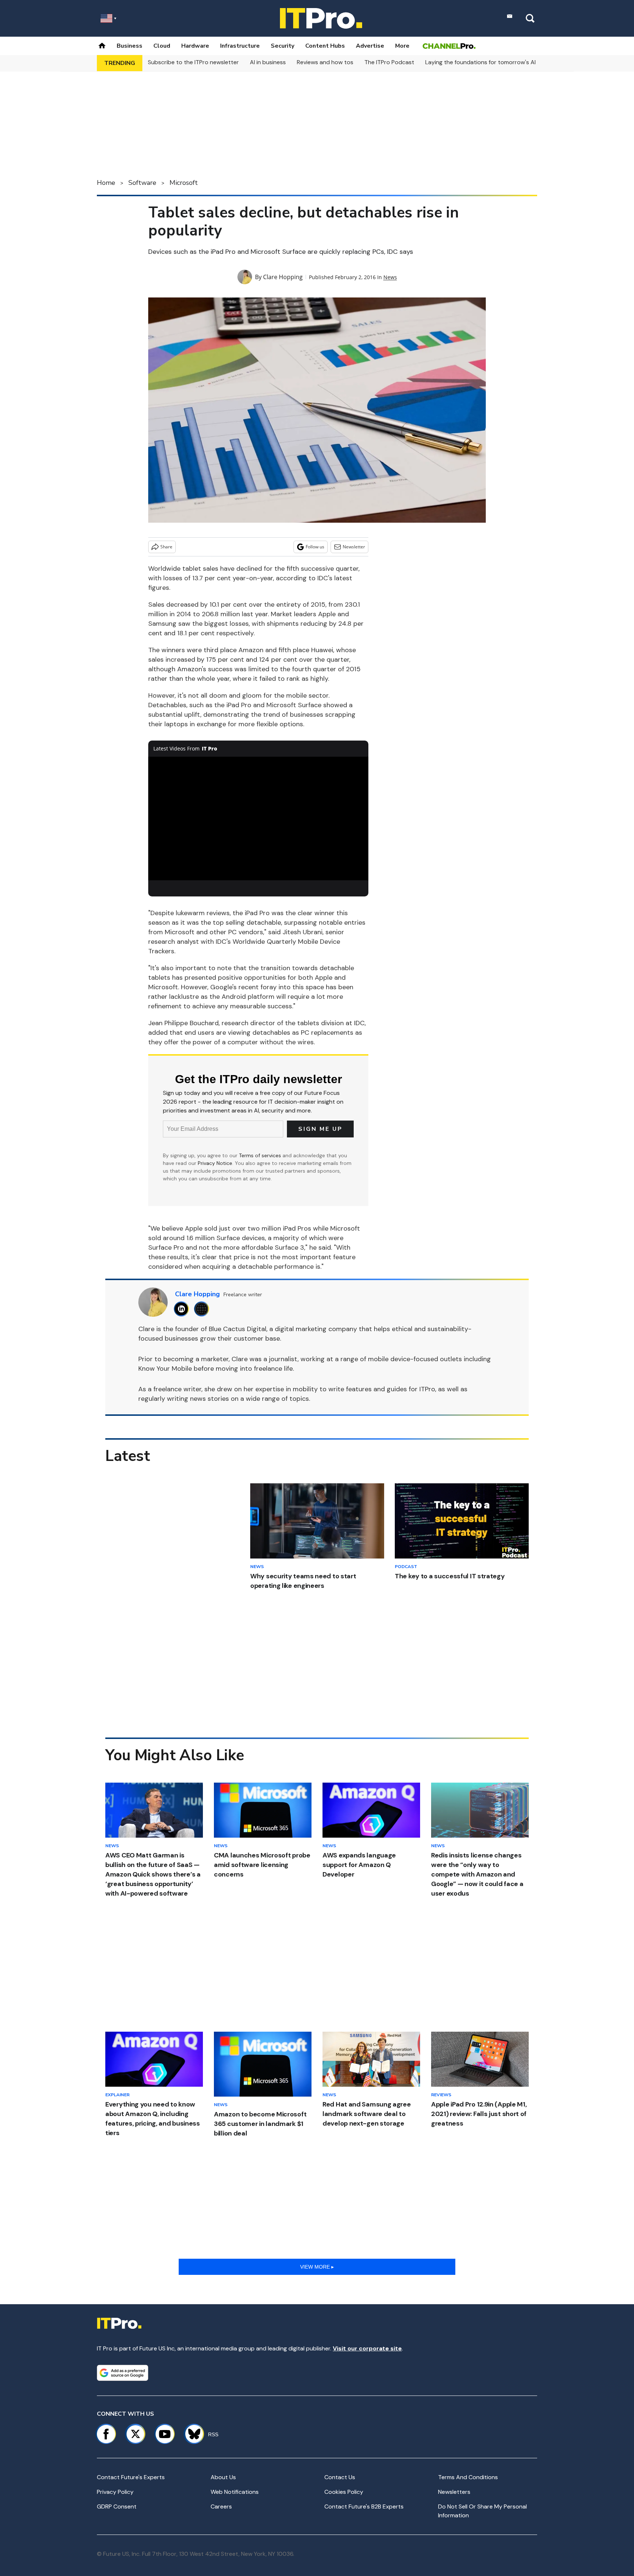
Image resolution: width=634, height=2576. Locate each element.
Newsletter (354, 547)
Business (130, 46)
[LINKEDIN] (183, 1309)
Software (142, 183)
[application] (258, 819)
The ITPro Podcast (389, 62)
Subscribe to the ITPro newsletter (193, 62)
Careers (221, 2506)
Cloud (162, 46)
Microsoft (184, 183)
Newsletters (454, 2492)
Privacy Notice (215, 1163)
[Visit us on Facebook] (106, 2434)
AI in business (268, 62)
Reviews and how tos (325, 62)
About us (223, 2477)
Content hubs (325, 46)
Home (106, 183)
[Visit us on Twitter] (135, 2434)
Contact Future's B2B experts (364, 2506)
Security (283, 46)
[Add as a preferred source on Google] (123, 2373)
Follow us (315, 547)
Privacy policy (115, 2492)
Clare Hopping (283, 277)
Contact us (340, 2477)
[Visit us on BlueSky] (191, 2434)
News (390, 277)
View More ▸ (317, 2267)
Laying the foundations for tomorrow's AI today (489, 62)
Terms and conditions (468, 2477)
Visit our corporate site (367, 2348)
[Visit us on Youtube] (165, 2434)
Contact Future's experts (131, 2477)
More (402, 46)
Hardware (195, 46)
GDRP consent (117, 2506)
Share (166, 547)
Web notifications (235, 2492)
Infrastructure (240, 46)
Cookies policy (344, 2492)
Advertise (370, 46)
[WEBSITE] (203, 1309)
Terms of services (261, 1155)
